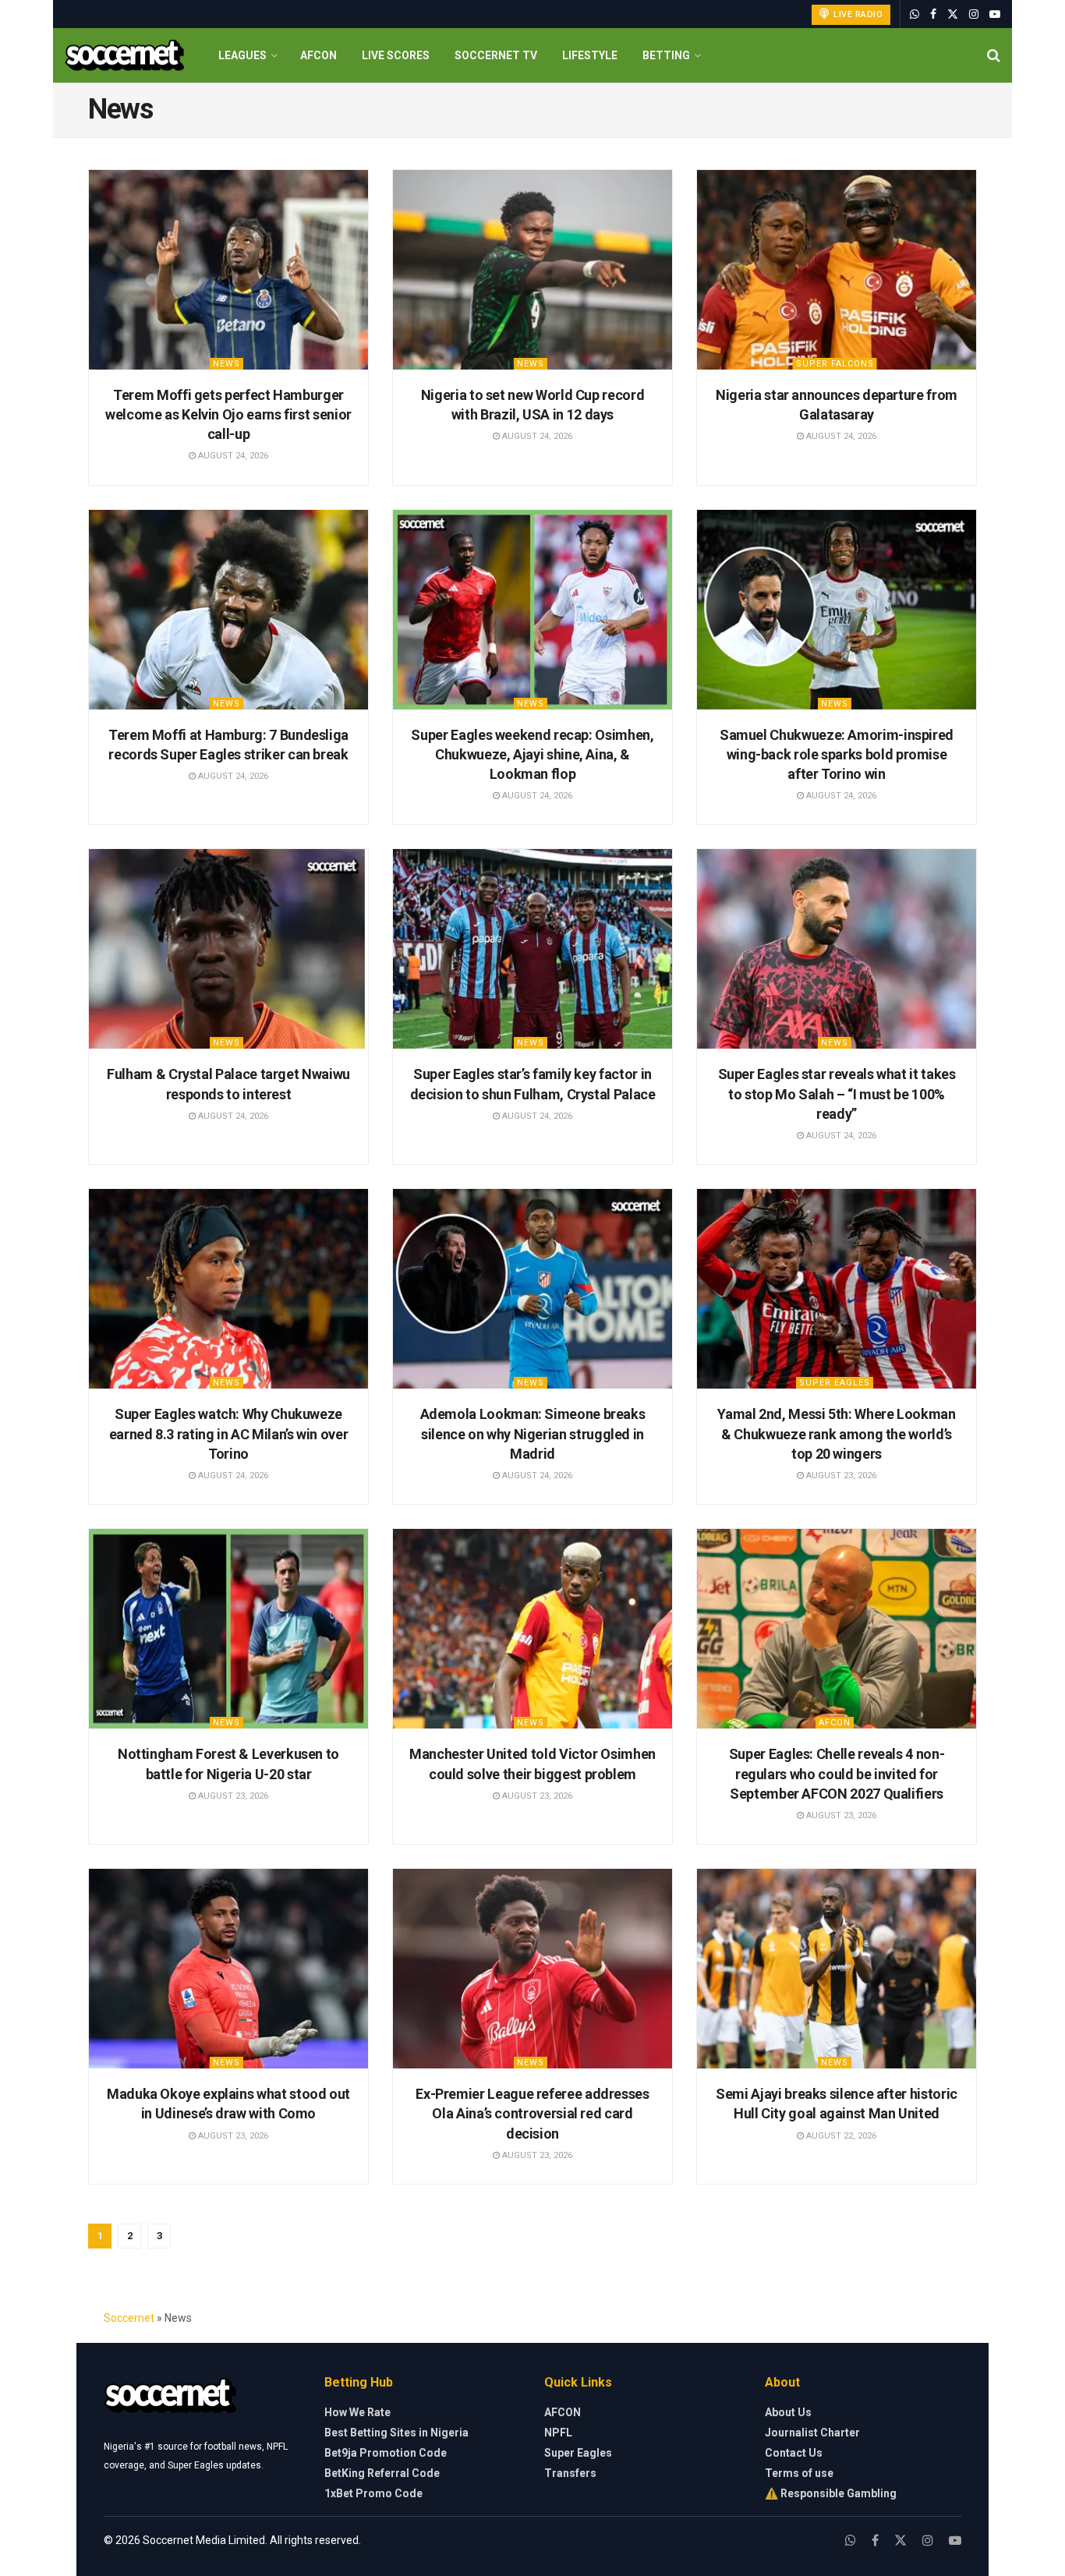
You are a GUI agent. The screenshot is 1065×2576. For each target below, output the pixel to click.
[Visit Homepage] (124, 56)
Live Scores (396, 55)
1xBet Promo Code (373, 2493)
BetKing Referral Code (382, 2473)
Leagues (242, 55)
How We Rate (357, 2412)
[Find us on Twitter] (953, 14)
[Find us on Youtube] (995, 14)
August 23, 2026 (840, 1476)
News (226, 364)
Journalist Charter (812, 2433)
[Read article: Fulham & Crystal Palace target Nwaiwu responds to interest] (228, 949)
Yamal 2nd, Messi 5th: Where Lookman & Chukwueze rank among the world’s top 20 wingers (836, 1433)
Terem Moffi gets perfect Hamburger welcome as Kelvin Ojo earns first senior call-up (228, 414)
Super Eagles (835, 1383)
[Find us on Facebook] (933, 14)
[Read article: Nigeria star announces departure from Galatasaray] (837, 270)
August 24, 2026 (232, 456)
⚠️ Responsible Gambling (831, 2493)
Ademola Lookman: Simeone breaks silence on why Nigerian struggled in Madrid (533, 1433)
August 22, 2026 (840, 2136)
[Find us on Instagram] (974, 14)
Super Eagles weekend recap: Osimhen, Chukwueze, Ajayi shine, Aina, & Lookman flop (532, 754)
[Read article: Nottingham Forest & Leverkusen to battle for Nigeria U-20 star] (228, 1629)
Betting (666, 55)
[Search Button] (994, 55)
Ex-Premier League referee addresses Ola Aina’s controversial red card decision (532, 2113)
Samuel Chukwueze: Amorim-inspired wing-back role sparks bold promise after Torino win (837, 754)
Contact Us (794, 2453)
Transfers (570, 2473)
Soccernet (129, 2318)
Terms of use (799, 2473)
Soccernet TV (496, 55)
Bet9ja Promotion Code (386, 2453)
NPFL (558, 2433)
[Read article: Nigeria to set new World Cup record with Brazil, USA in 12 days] (532, 270)
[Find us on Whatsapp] (915, 14)
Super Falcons (835, 364)
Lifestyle (590, 55)
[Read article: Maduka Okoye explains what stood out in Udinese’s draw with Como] (228, 1969)
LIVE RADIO (857, 14)
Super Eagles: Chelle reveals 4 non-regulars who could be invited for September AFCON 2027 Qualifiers (837, 1773)
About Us (788, 2412)
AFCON (318, 55)
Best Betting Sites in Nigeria (396, 2433)
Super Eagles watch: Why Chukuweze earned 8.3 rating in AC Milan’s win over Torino (229, 1433)
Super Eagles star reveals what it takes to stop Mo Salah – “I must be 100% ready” (837, 1093)
